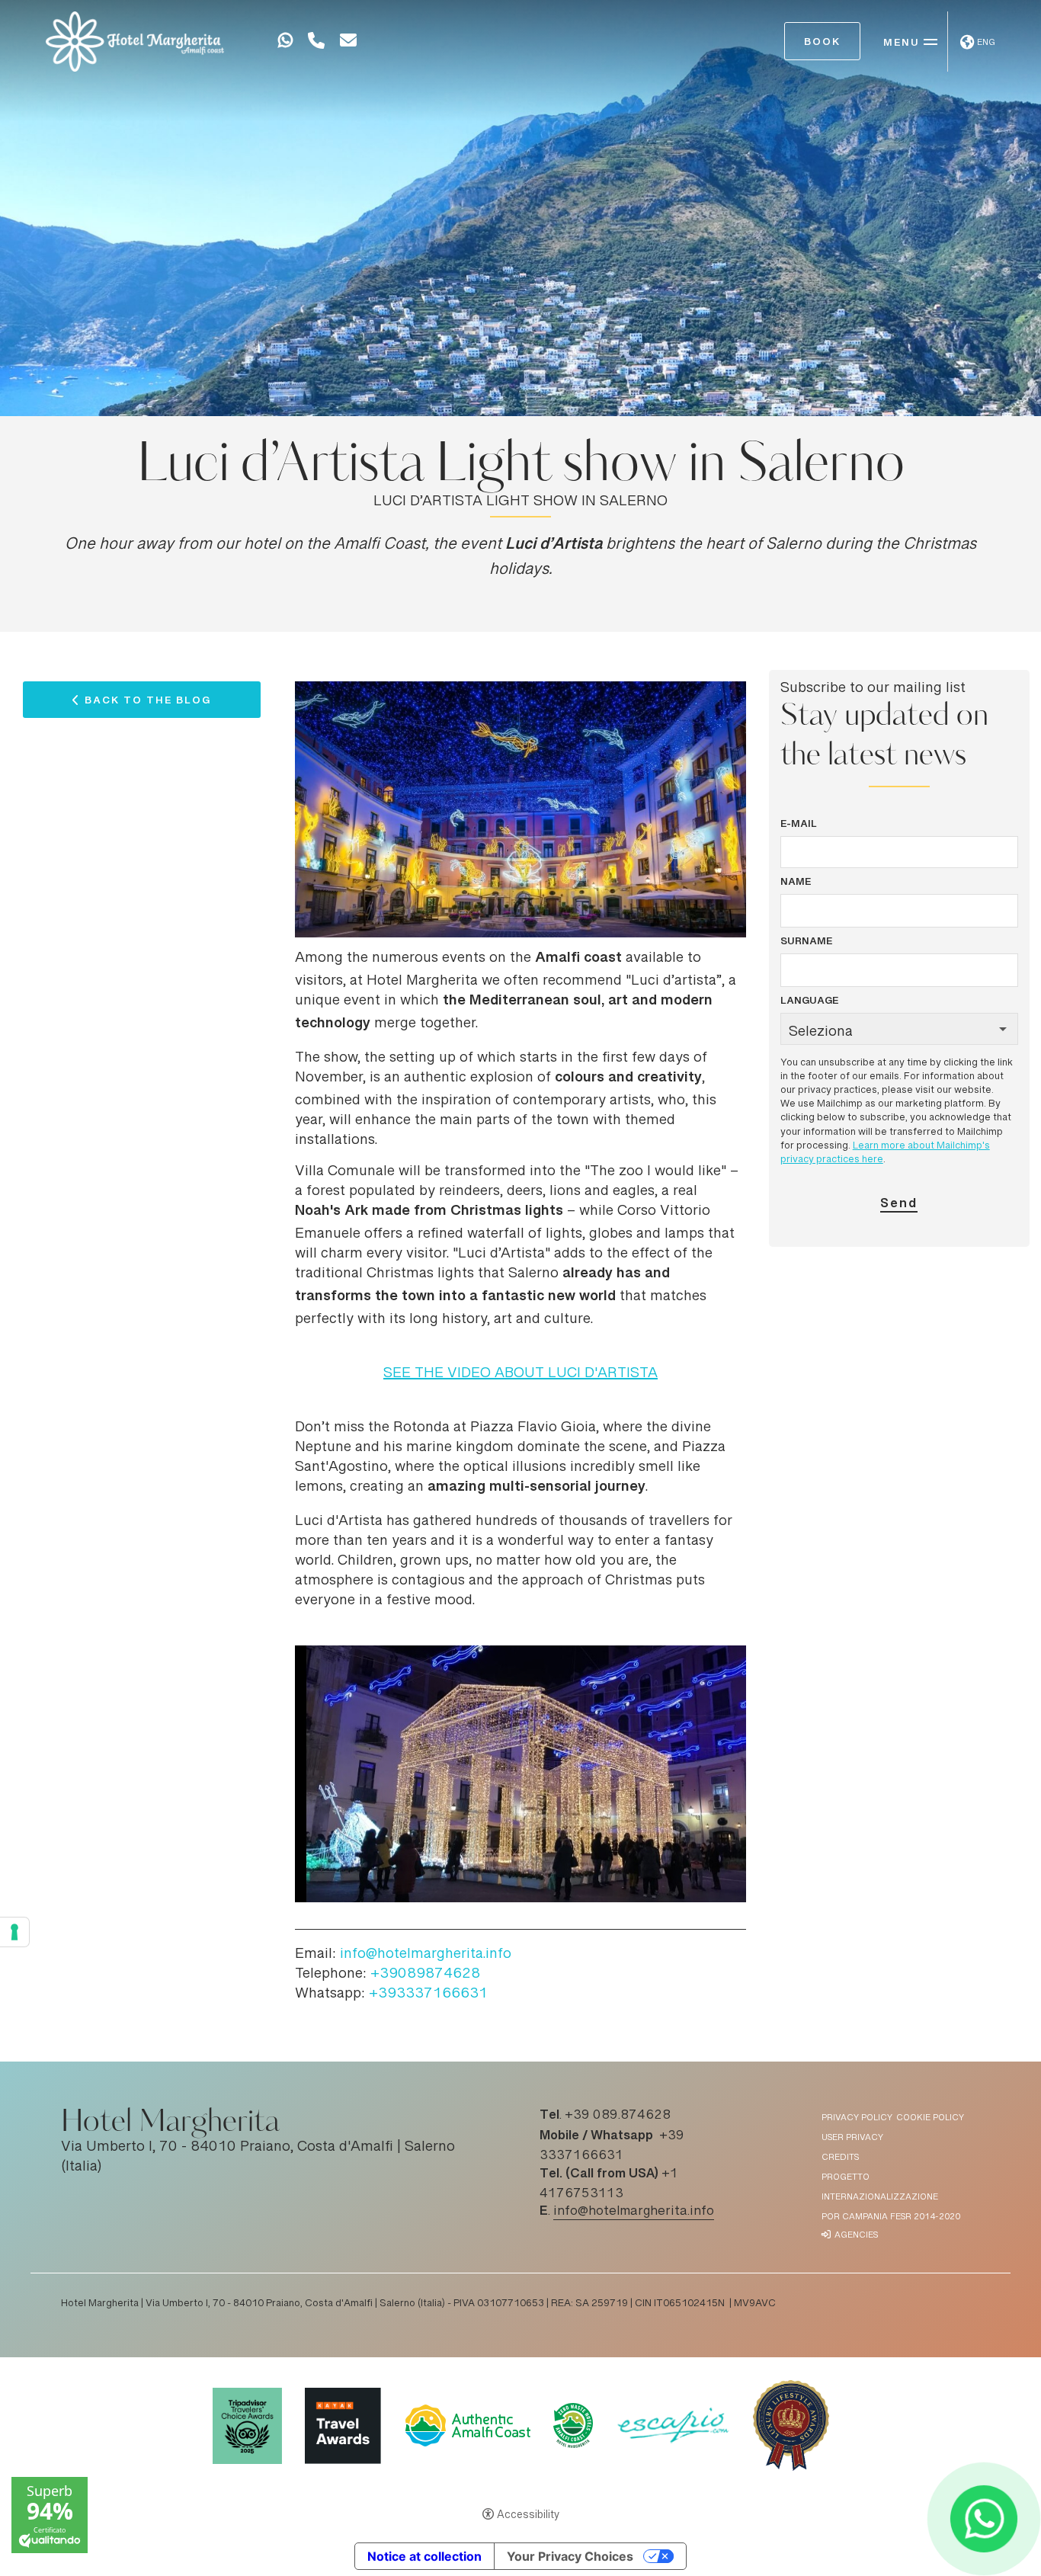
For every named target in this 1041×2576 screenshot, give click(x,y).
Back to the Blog (148, 703)
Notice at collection (424, 2556)
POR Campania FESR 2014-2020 (891, 2217)
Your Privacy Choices (570, 2556)
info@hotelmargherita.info (426, 1955)
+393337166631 (428, 1994)
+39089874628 (425, 1975)
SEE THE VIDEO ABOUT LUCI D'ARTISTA (520, 1374)
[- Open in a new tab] (285, 43)
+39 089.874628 (618, 2116)
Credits (840, 2158)
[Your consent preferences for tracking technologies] (14, 1932)
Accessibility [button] (528, 2516)
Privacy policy (857, 2118)
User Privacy (852, 2138)
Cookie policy (930, 2118)
